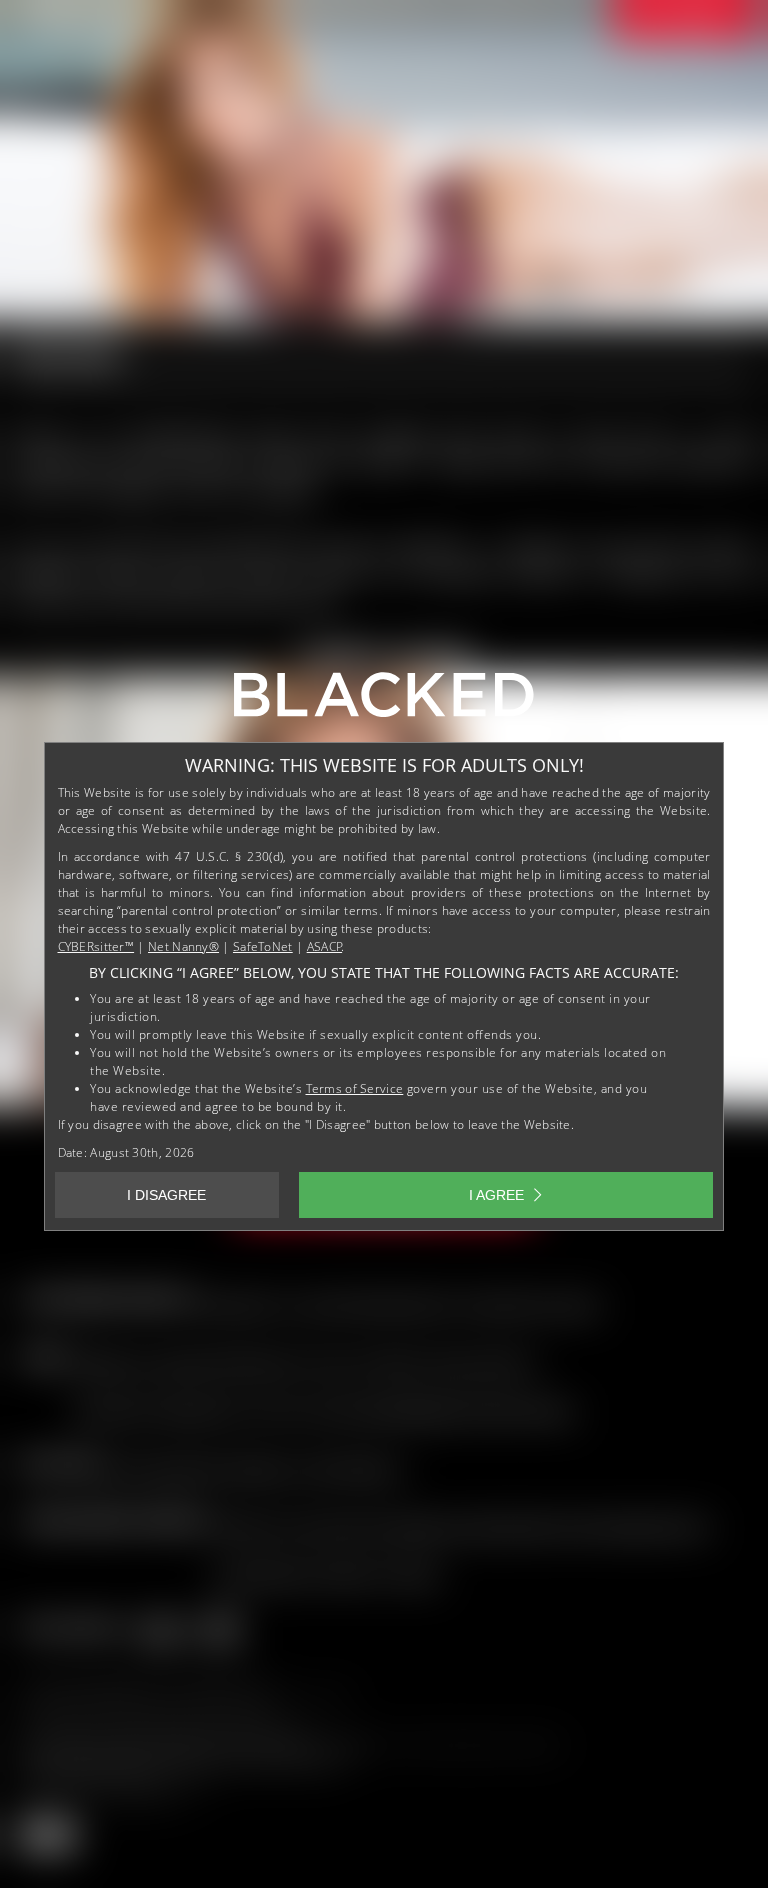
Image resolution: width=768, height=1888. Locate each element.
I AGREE (496, 1195)
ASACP (325, 946)
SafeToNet (263, 946)
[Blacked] (384, 702)
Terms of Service (355, 1088)
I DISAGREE (166, 1195)
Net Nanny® (183, 946)
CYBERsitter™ (96, 946)
